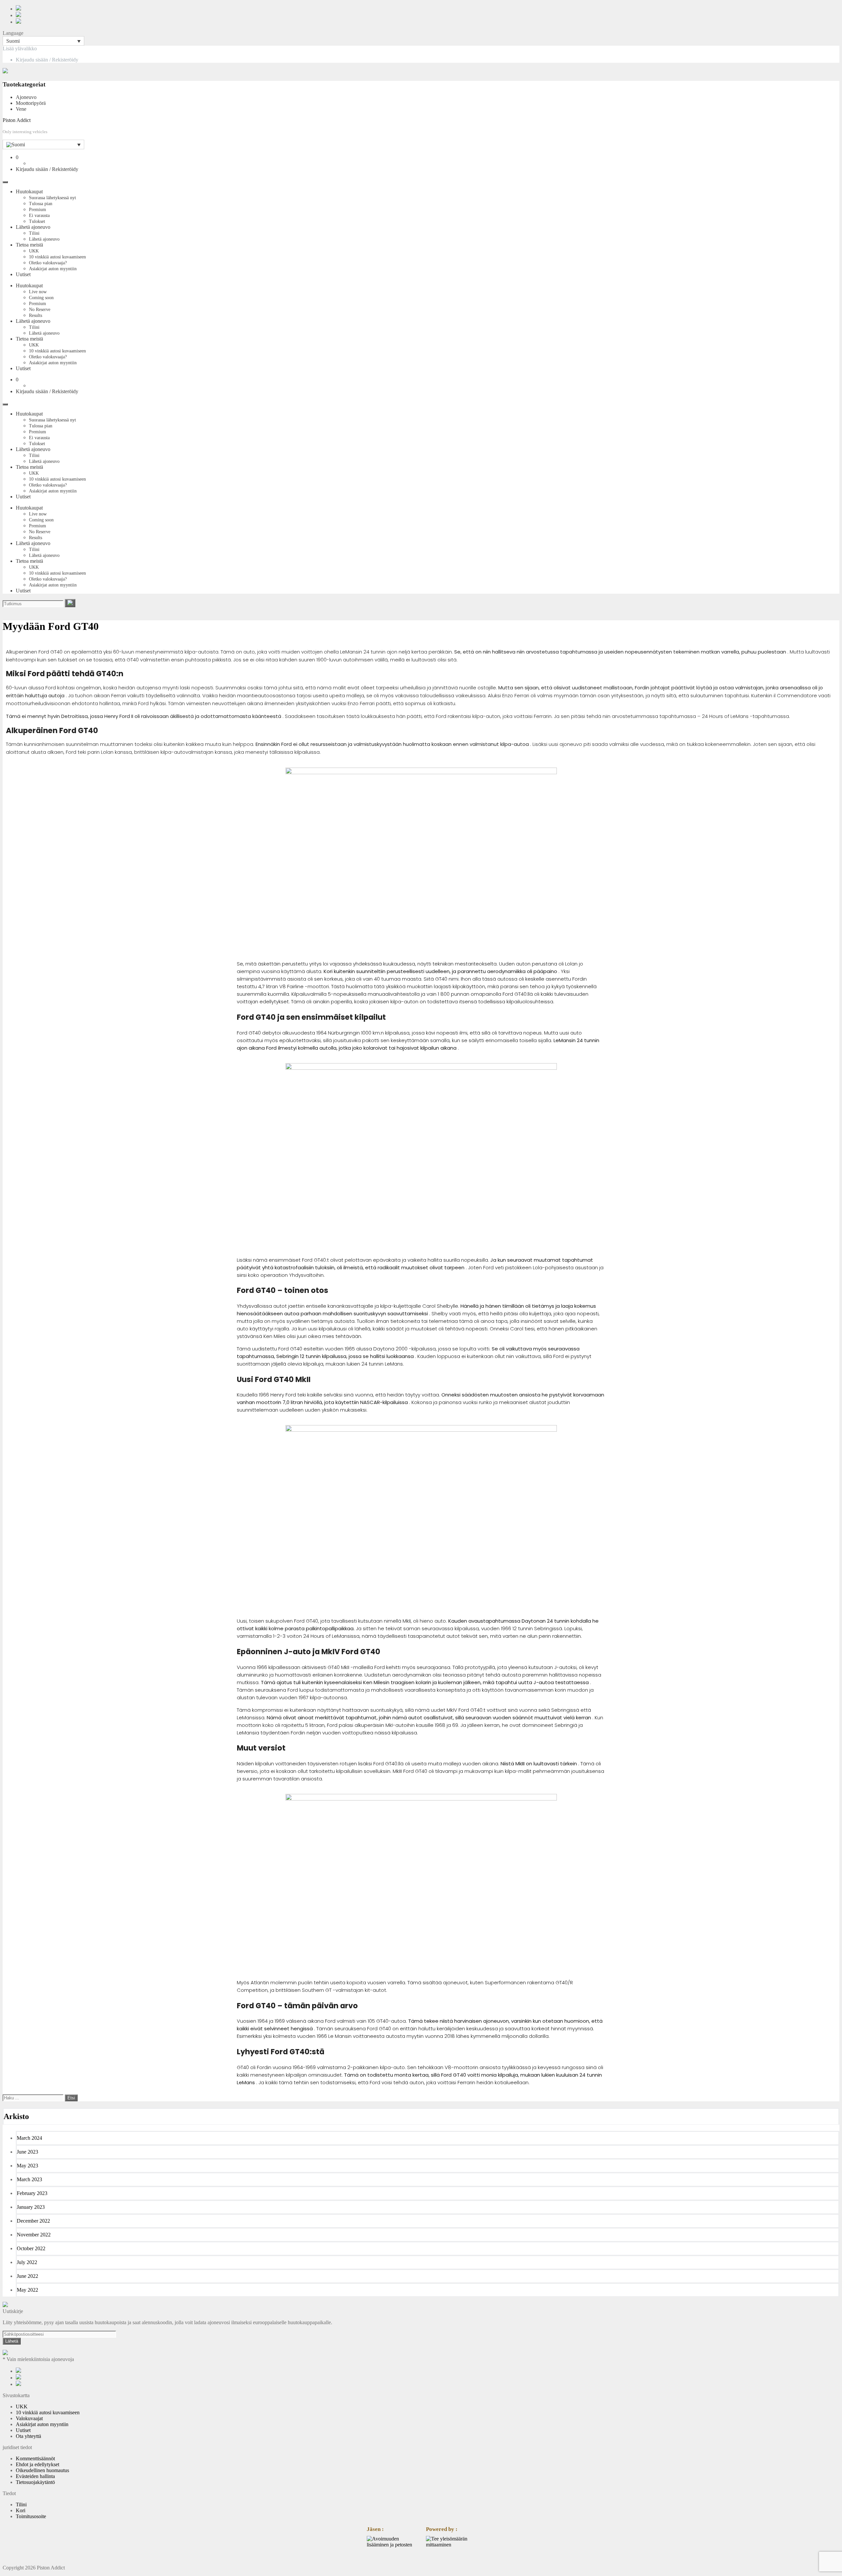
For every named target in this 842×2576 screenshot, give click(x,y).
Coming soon (41, 298)
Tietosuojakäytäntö (35, 2482)
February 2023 (32, 2193)
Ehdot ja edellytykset (37, 2464)
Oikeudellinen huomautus (42, 2470)
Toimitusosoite (31, 2516)
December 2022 (33, 2221)
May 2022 (27, 2290)
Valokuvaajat (29, 2418)
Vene (21, 109)
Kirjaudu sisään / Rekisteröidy (47, 60)
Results (36, 315)
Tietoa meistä (29, 245)
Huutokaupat (29, 191)
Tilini (34, 233)
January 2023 (31, 2207)
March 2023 (29, 2179)
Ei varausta (39, 215)
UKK (34, 251)
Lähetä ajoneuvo (33, 227)
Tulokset (37, 221)
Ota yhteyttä (28, 2436)
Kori (21, 2510)
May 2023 (27, 2166)
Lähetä (12, 2341)
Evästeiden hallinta (35, 2476)
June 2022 (27, 2276)
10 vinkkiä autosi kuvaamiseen (57, 257)
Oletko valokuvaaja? (48, 263)
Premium (37, 210)
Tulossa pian (41, 204)
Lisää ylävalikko (20, 48)
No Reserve (40, 310)
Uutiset (23, 274)
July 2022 (27, 2262)
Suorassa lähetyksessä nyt (52, 198)
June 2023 (27, 2152)
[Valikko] (5, 182)
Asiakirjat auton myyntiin (53, 269)
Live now (38, 292)
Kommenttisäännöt (35, 2458)
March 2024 (29, 2138)
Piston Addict (17, 120)
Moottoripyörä (31, 103)
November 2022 (34, 2235)
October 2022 (31, 2248)
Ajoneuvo (26, 97)
